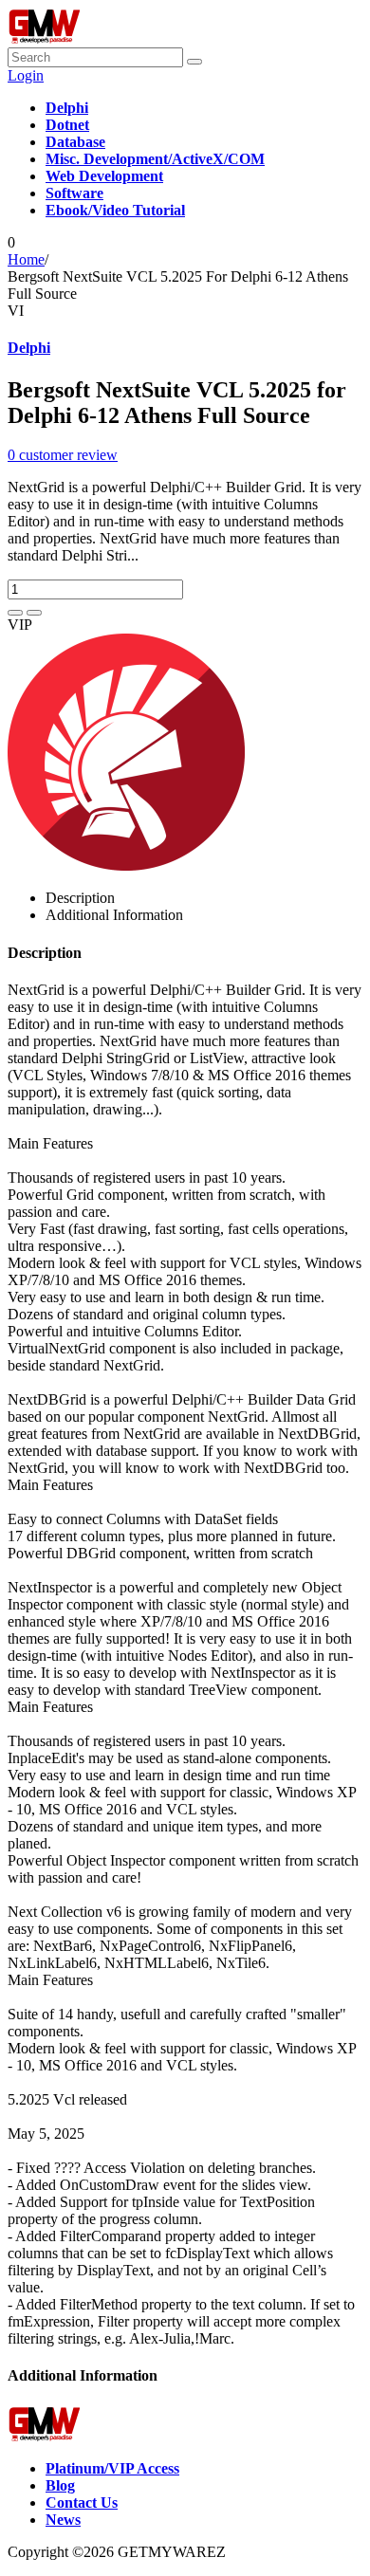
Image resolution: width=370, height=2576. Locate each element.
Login (26, 75)
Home (26, 259)
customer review (63, 455)
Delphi (29, 348)
